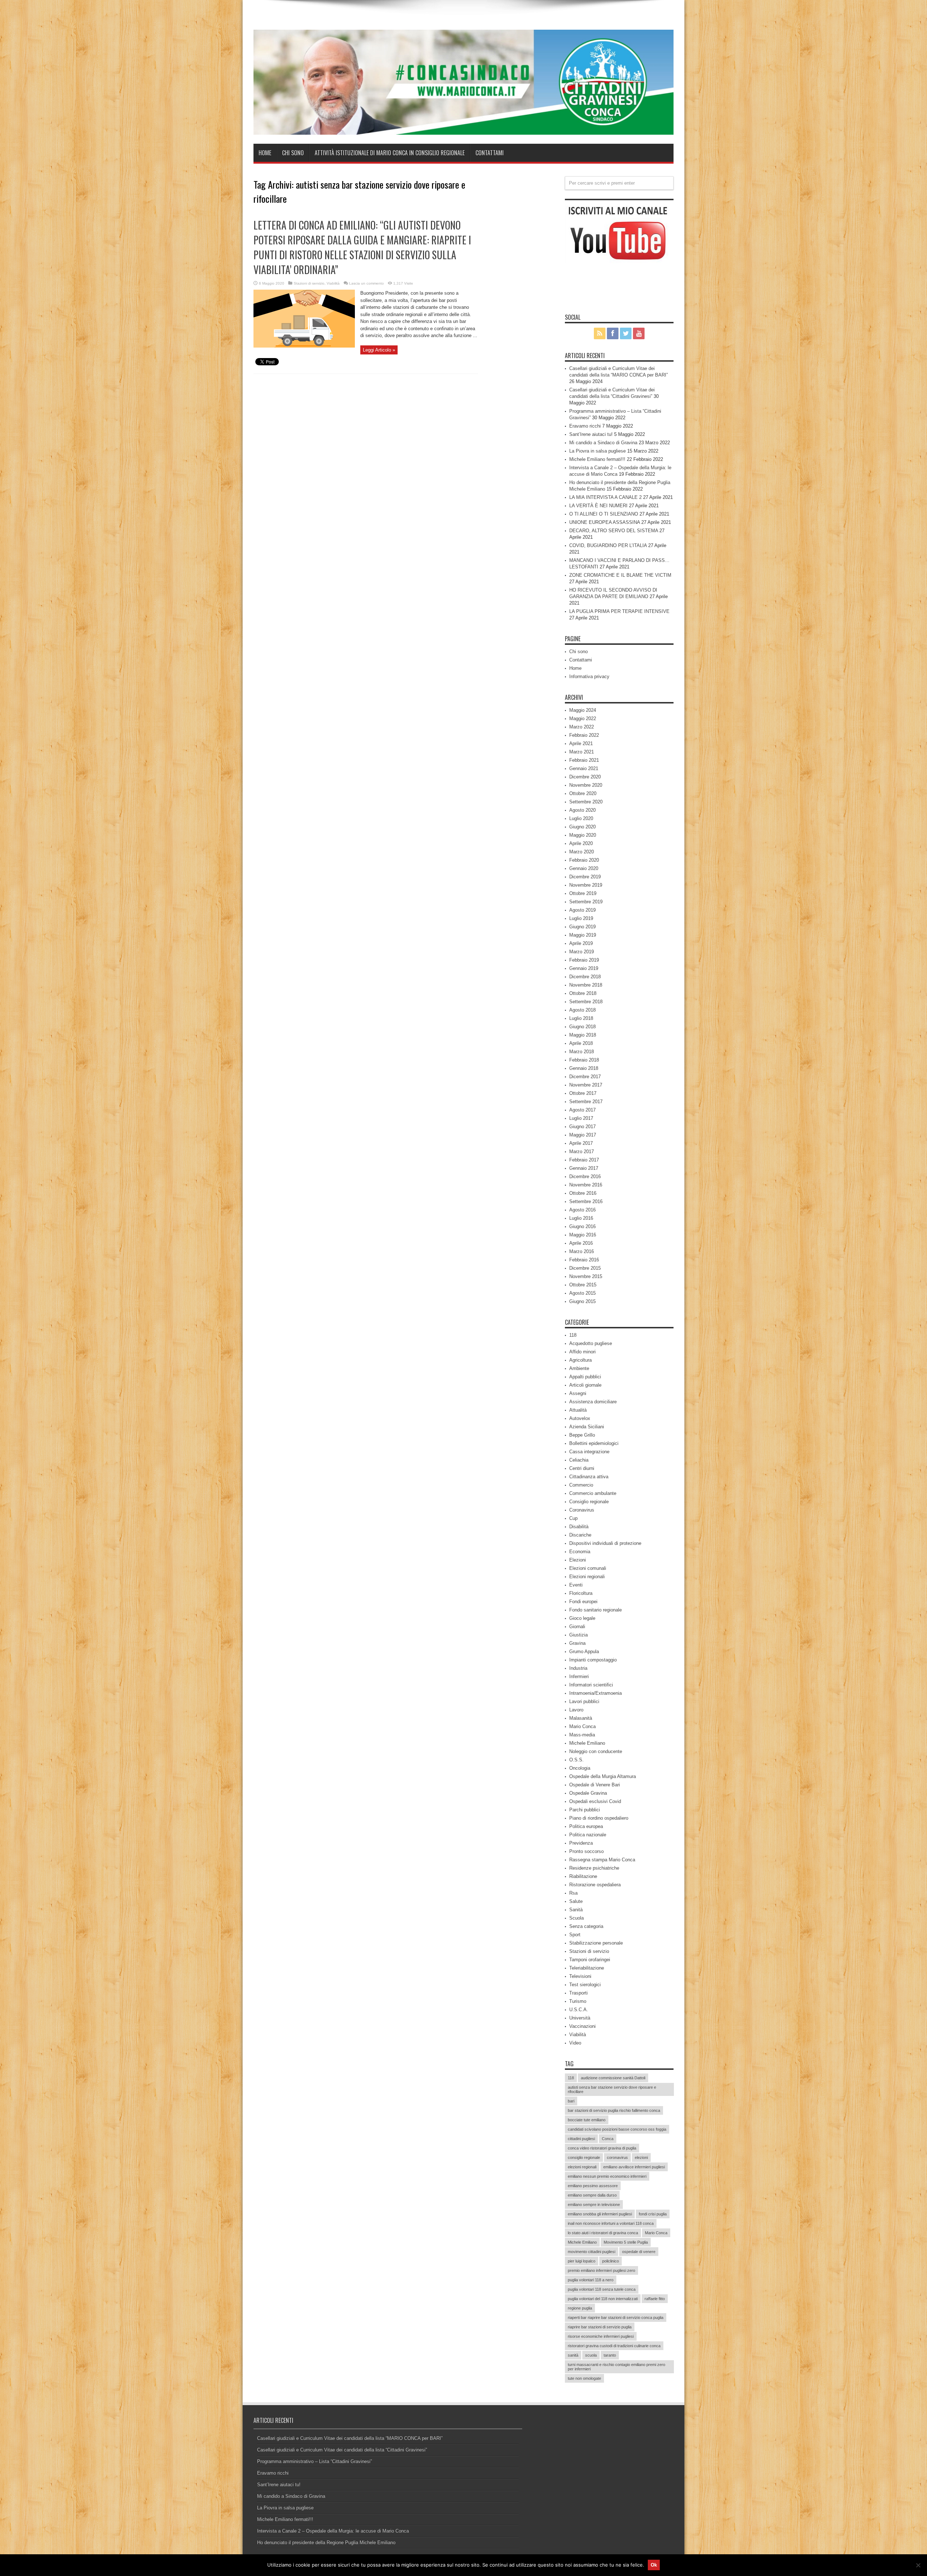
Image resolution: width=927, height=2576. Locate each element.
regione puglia (580, 2308)
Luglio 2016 (581, 1218)
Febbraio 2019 (584, 960)
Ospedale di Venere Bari (595, 1785)
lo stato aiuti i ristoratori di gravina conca (603, 2233)
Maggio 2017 (583, 1135)
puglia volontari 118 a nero (591, 2280)
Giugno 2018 (582, 1027)
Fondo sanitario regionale (595, 1610)
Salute (576, 1901)
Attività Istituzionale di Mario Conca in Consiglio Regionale (390, 153)
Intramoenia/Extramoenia (595, 1693)
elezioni (641, 2157)
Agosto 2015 (582, 1293)
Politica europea (586, 1826)
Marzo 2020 (582, 852)
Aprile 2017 (581, 1143)
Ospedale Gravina (588, 1793)
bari (571, 2101)
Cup (573, 1518)
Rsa (573, 1893)
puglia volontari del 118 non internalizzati (603, 2299)
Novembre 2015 (586, 1276)
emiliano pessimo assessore (593, 2186)
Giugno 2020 (582, 827)
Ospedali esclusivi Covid (595, 1801)
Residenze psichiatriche (594, 1868)
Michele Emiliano (587, 1743)
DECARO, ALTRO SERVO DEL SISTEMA (614, 531)
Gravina (577, 1643)
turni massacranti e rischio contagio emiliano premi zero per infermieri (616, 2367)
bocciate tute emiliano (587, 2120)
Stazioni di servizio (309, 283)
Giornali (577, 1627)
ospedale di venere (639, 2252)
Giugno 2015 (582, 1301)
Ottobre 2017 (583, 1093)
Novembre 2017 (586, 1085)
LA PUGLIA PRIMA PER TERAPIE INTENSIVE (619, 611)
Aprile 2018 (581, 1043)
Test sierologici (585, 1985)
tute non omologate (584, 2378)
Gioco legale (582, 1618)
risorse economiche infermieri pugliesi (601, 2336)
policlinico (611, 2261)
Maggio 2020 (583, 835)
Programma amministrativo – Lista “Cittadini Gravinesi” (314, 2461)
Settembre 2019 (586, 902)
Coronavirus (582, 1510)
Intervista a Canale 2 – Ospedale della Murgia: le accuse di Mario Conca (333, 2531)
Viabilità (333, 283)
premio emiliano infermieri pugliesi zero (601, 2270)
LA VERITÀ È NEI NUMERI (598, 506)
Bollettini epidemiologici (594, 1443)
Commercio (581, 1485)
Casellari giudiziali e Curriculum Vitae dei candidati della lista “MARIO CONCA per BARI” (350, 2438)
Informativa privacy (589, 676)
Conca (608, 2139)
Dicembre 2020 (585, 777)
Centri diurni (582, 1468)
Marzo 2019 (582, 952)
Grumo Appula (584, 1652)
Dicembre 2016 (585, 1176)
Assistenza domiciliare (593, 1402)
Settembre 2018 (586, 1002)
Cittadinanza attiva (589, 1477)
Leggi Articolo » (379, 350)
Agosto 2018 (582, 1010)
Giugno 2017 (582, 1127)
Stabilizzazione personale (596, 1943)
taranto (610, 2355)
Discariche (580, 1535)
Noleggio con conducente (596, 1751)
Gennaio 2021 (584, 768)
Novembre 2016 (586, 1185)
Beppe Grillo (582, 1435)
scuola (591, 2355)
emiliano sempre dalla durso (592, 2195)
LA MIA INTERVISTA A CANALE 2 (605, 497)
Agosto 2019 (582, 910)
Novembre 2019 (586, 885)
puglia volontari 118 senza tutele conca (602, 2289)
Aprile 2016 (581, 1243)
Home (265, 153)
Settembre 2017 (586, 1102)
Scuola (576, 1918)
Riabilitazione (583, 1876)
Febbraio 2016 (584, 1260)
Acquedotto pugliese (591, 1343)
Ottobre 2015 (583, 1285)
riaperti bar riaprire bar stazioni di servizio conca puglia (616, 2317)
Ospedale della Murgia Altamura (603, 1776)
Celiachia (579, 1460)
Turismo (578, 2001)
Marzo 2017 (582, 1152)
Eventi (576, 1585)
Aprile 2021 (581, 743)
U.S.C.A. (579, 2010)
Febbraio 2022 (584, 735)
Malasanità (581, 1718)
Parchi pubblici (585, 1810)
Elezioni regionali (587, 1577)
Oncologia (580, 1768)
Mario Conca (582, 1726)
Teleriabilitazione (587, 1968)
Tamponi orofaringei (590, 1960)
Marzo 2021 (582, 752)
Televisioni (580, 1976)
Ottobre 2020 (583, 793)
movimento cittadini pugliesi (592, 2252)
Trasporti (578, 1993)
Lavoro (576, 1710)
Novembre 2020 (586, 785)
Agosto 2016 (582, 1210)
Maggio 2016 (583, 1235)
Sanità (576, 1910)
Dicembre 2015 (585, 1268)
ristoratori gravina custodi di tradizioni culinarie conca (614, 2346)
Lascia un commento (366, 283)
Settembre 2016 (586, 1201)
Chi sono (293, 153)
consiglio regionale (584, 2157)
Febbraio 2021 (584, 760)
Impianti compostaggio (593, 1660)
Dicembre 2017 (585, 1077)
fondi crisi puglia (653, 2214)
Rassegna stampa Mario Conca (602, 1860)
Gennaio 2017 (584, 1168)
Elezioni (578, 1560)
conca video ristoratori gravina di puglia (602, 2148)
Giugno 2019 (582, 927)
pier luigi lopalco (582, 2261)
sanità (573, 2355)
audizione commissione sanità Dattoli (613, 2078)
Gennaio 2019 (584, 968)
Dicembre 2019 (585, 877)
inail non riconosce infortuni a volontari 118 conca (611, 2223)
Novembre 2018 (586, 985)
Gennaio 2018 (584, 1068)
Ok (654, 2565)
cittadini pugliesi (581, 2139)
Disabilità (579, 1527)
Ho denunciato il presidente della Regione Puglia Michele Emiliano (326, 2543)
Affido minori (582, 1352)
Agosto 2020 (582, 810)
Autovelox (580, 1418)
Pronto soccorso (586, 1851)
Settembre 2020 (586, 802)
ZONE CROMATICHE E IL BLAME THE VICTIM (620, 575)
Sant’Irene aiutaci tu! (591, 434)
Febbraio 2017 (584, 1160)
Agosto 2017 (582, 1110)
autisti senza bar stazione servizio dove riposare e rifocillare (612, 2089)
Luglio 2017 (581, 1118)
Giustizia (578, 1635)
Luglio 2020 (581, 818)
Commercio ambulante (593, 1493)
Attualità (578, 1410)
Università (580, 2018)
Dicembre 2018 (585, 977)
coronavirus (617, 2157)
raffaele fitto (655, 2299)
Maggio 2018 (583, 1035)
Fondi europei (583, 1602)
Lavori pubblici (584, 1701)
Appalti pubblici (585, 1377)
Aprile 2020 (581, 843)
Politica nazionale (588, 1835)
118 (573, 1335)
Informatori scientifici (591, 1685)
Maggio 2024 (583, 710)
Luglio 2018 (581, 1018)
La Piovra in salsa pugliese (597, 451)
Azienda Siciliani (587, 1427)
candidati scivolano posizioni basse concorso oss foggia (617, 2129)
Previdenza (581, 1843)
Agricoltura (580, 1360)
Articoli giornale (585, 1385)
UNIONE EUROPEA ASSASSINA (605, 522)
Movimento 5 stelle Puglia (626, 2242)
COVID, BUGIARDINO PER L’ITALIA (608, 545)
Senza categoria (586, 1926)
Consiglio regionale (589, 1502)
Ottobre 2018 (583, 993)
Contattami (490, 153)
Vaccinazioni (582, 2026)
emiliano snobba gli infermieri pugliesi (600, 2214)
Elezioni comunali (588, 1568)
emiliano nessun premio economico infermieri (607, 2176)
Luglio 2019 (581, 918)
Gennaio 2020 (584, 868)
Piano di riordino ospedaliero (599, 1818)
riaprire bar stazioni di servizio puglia (600, 2327)
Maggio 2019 (583, 935)
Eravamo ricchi (585, 426)
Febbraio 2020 (584, 860)
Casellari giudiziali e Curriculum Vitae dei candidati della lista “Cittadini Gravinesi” (342, 2450)
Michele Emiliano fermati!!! (597, 459)
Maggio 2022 (583, 718)
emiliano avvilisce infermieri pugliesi (634, 2167)
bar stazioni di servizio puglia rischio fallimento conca (614, 2110)
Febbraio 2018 (584, 1060)
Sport (575, 1935)
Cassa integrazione (589, 1452)
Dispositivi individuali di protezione (605, 1543)
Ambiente (579, 1368)
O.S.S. (576, 1760)
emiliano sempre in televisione (594, 2205)
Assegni (578, 1393)
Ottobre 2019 (583, 893)
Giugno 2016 (582, 1226)
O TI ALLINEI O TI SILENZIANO (604, 514)
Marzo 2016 (582, 1251)
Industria (578, 1668)
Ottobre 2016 (583, 1193)
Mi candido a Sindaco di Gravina (603, 443)
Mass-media (582, 1735)
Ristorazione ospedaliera (595, 1885)
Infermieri (579, 1676)
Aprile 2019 (581, 943)
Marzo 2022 (582, 727)
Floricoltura (581, 1593)
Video (575, 2043)
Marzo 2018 (582, 1052)
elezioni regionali (582, 2167)
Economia (580, 1552)
